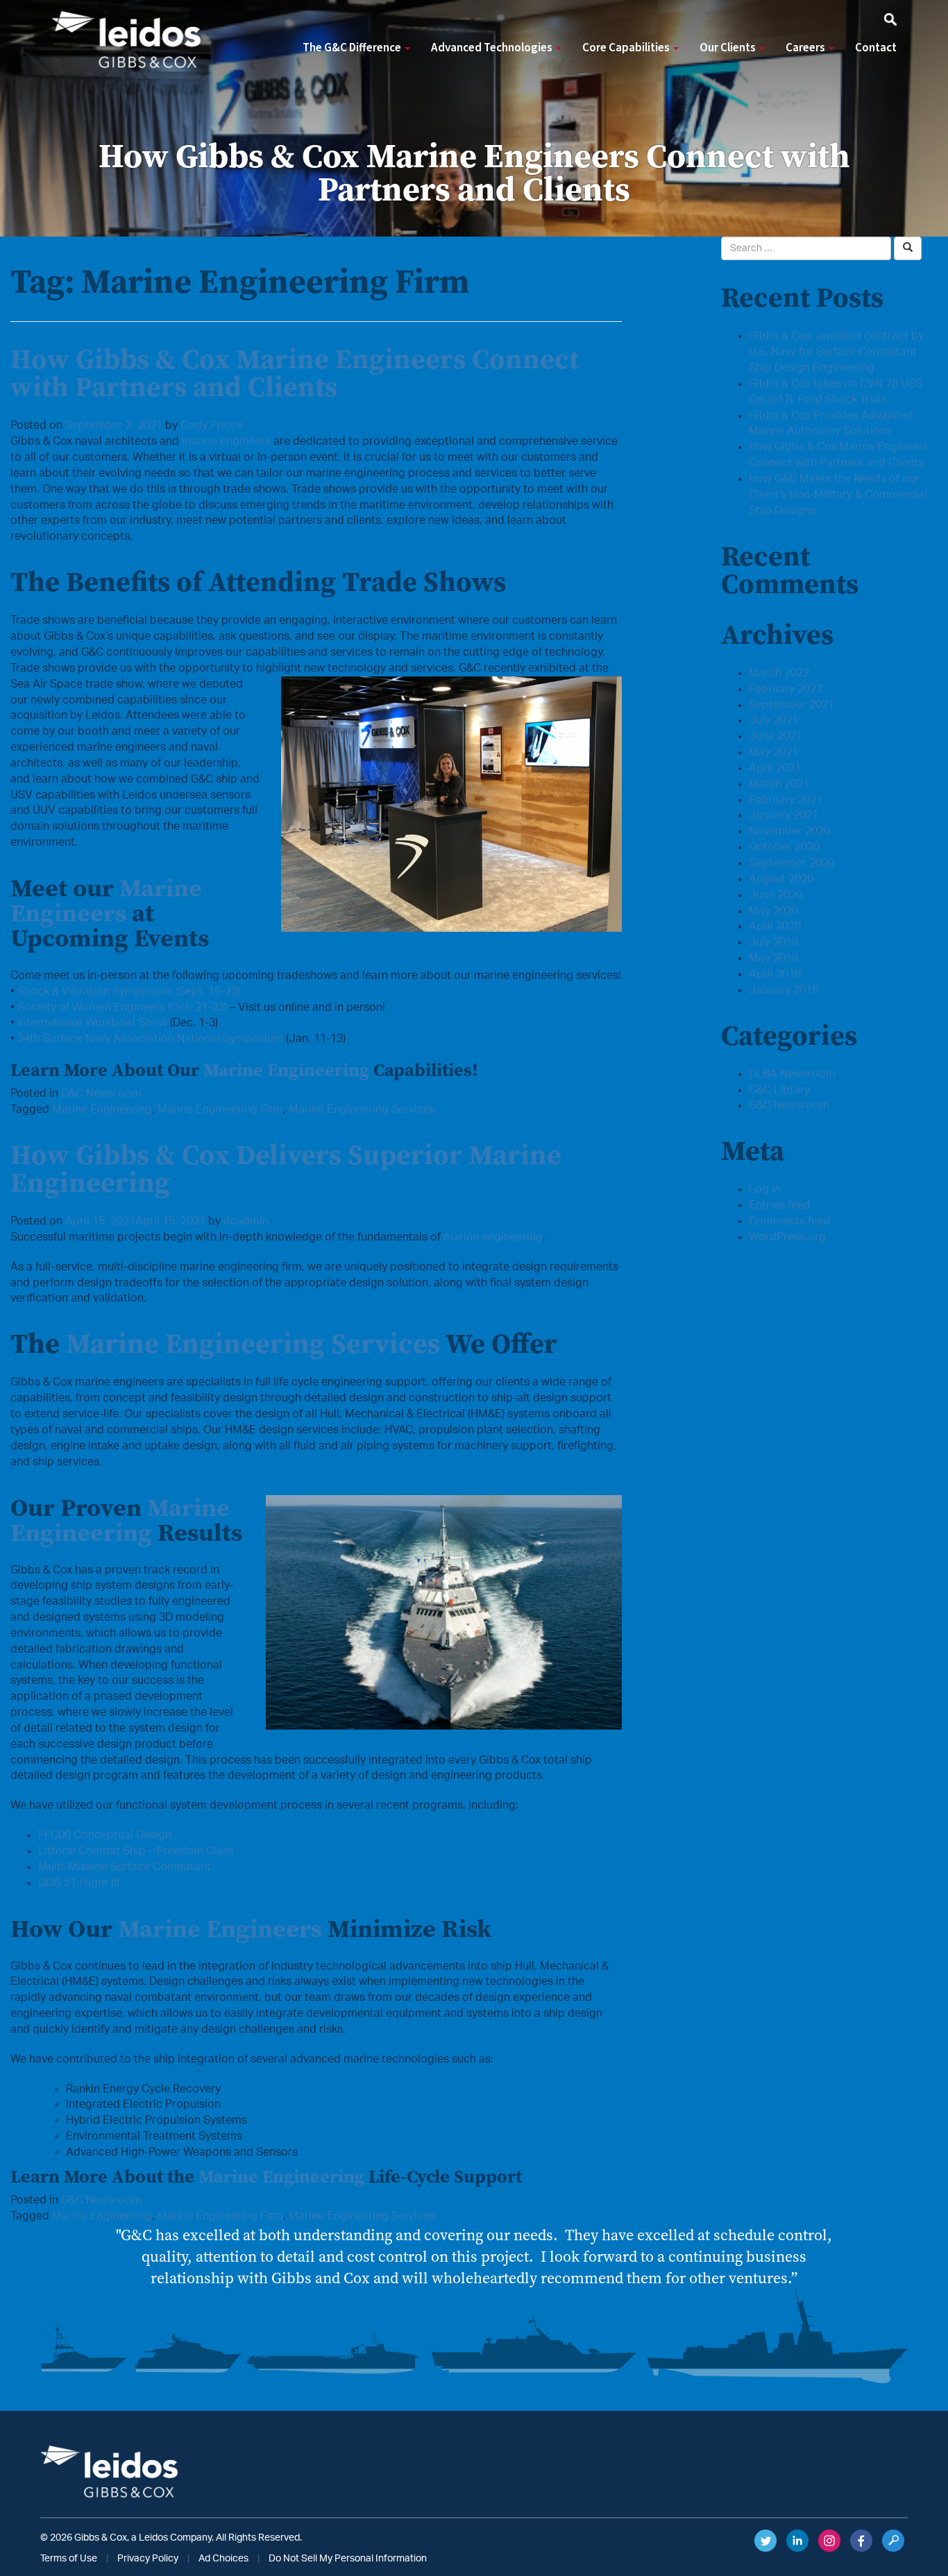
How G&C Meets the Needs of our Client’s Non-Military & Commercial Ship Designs (838, 495)
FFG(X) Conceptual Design (105, 1835)
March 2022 (779, 673)
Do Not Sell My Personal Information (348, 2559)
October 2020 (784, 847)
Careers (806, 48)
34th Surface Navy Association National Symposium (150, 1039)
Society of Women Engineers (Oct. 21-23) (122, 1007)
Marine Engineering (286, 1070)
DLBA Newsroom (792, 1074)
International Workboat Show (92, 1023)
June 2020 (776, 895)
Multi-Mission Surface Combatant (125, 1867)
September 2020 (792, 863)
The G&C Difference (353, 48)
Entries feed (780, 1205)
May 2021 (773, 752)
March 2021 (779, 784)
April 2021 (775, 768)
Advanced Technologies (493, 48)
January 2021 (784, 815)
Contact (876, 48)
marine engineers (226, 441)
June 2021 (776, 736)
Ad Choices (223, 2559)
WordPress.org (787, 1237)
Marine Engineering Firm (220, 1109)
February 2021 (786, 800)
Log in (765, 1189)
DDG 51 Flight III (79, 1883)
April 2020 (775, 926)
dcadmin (246, 1221)
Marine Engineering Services (362, 1109)
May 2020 (773, 911)
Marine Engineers (106, 900)
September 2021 (792, 705)
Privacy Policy (148, 2559)
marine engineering (493, 1237)
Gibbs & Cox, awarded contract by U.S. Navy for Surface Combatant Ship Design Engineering (836, 352)
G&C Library (779, 1090)
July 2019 (773, 942)
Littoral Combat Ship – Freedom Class (136, 1851)
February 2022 (786, 689)
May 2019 (773, 958)
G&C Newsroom (101, 1093)
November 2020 (789, 831)
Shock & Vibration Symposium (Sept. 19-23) (129, 991)
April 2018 (775, 974)
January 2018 (784, 990)
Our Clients (729, 48)
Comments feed (790, 1221)
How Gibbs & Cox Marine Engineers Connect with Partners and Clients (295, 373)
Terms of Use (69, 2559)
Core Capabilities (627, 48)
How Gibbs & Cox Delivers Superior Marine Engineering (286, 1168)
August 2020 (781, 879)
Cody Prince (212, 425)
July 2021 (773, 720)
